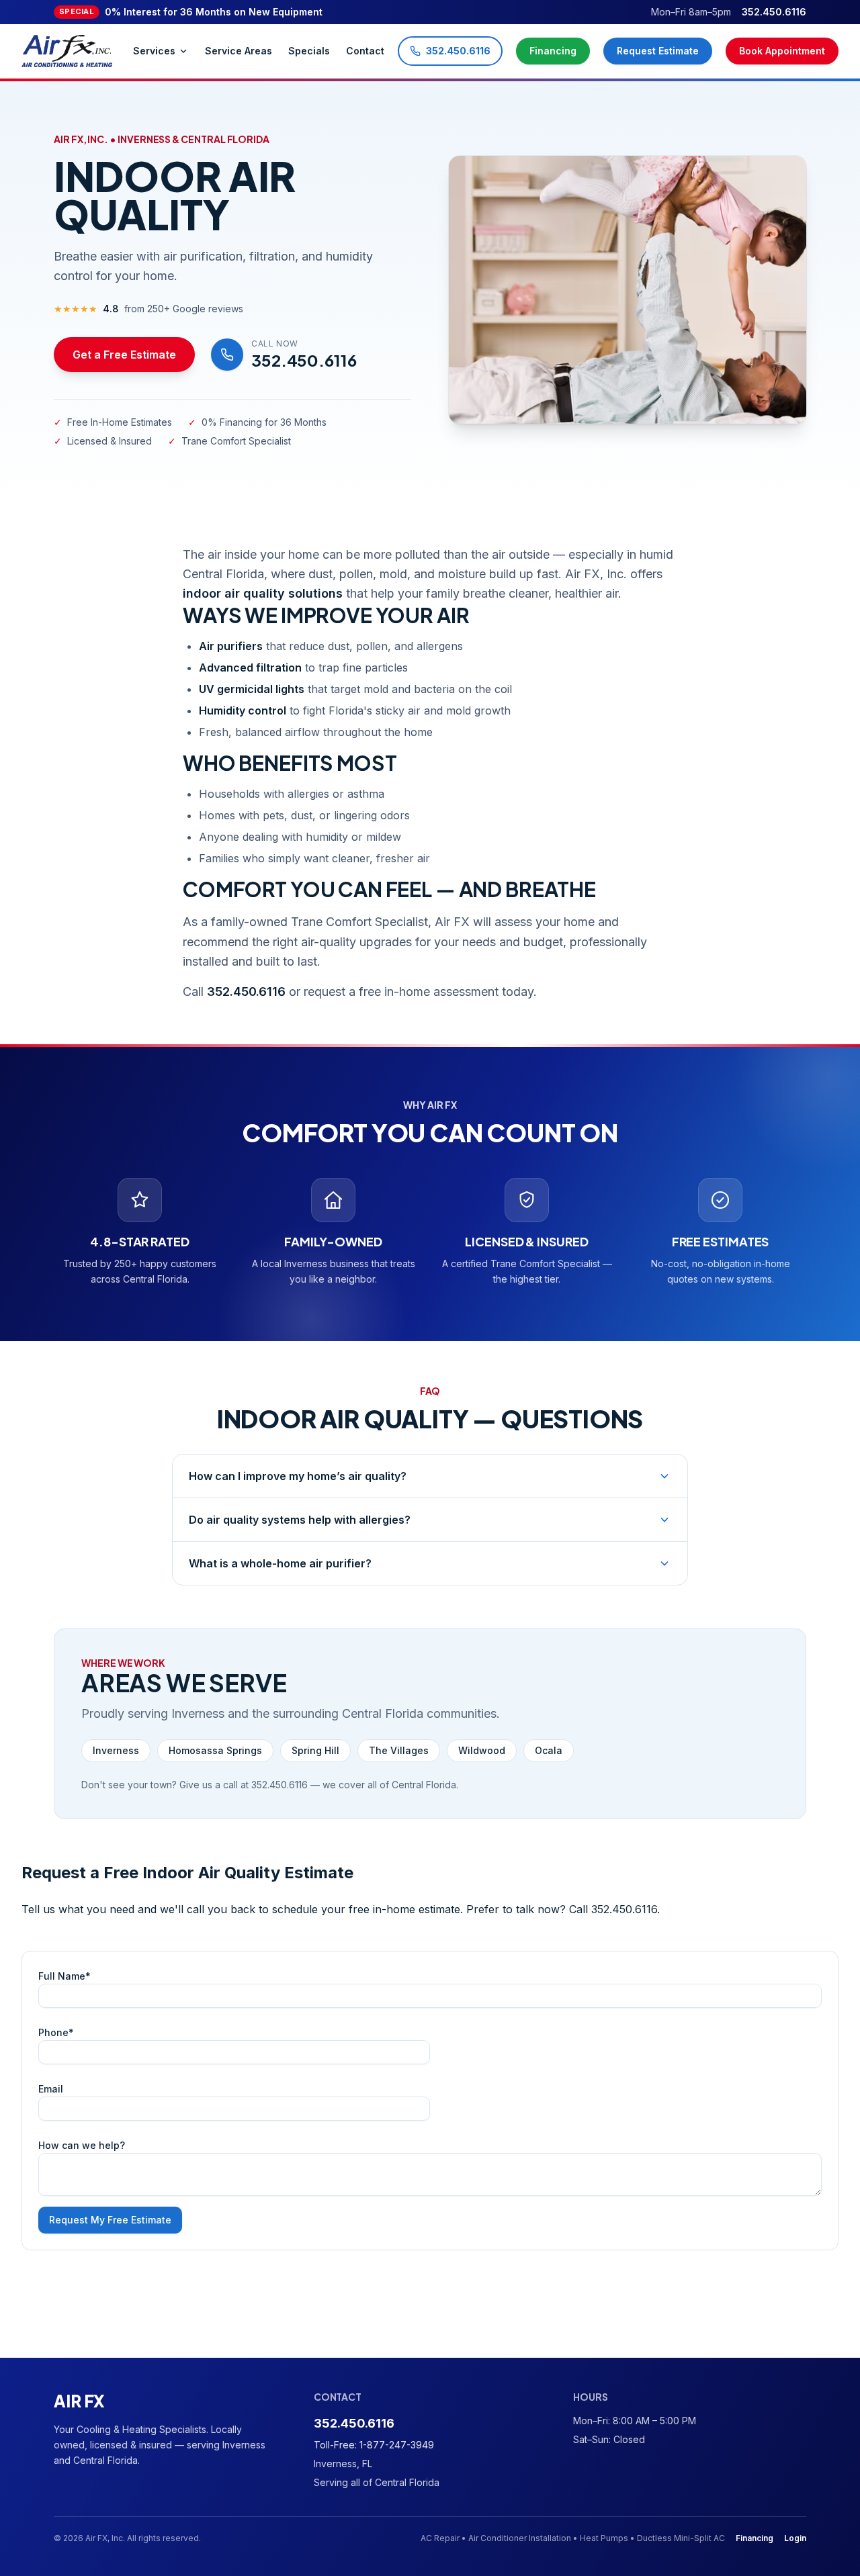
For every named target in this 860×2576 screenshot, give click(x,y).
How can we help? (82, 2145)
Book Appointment (782, 51)
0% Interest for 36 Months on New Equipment (191, 12)
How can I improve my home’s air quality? (298, 1476)
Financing (553, 51)
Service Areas (239, 51)
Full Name (64, 1976)
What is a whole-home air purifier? (280, 1563)
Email (51, 2089)
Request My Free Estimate (110, 2220)
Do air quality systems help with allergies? (300, 1520)
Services (154, 51)
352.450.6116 (774, 12)
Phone (56, 2032)
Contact (365, 51)
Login (795, 2538)
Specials (309, 51)
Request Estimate (658, 51)
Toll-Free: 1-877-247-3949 (374, 2445)
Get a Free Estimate (124, 355)
